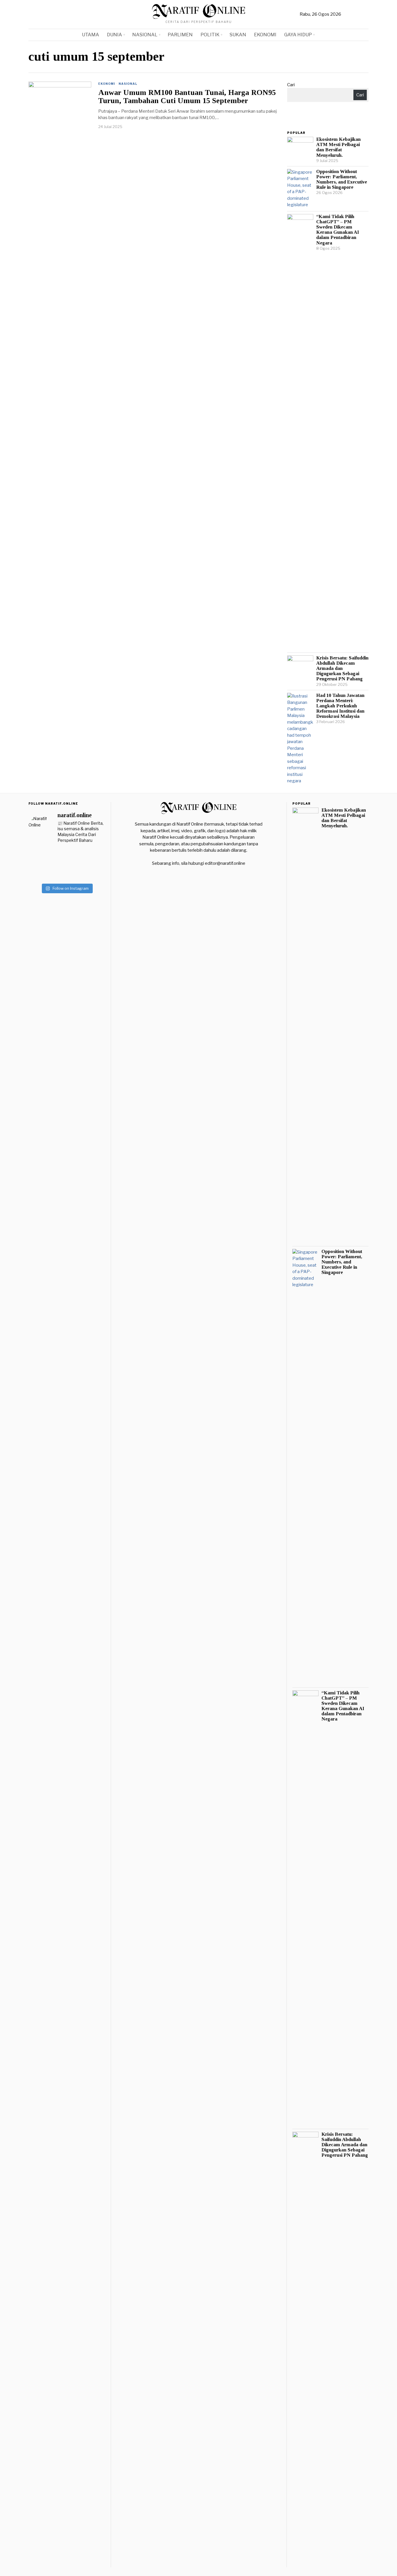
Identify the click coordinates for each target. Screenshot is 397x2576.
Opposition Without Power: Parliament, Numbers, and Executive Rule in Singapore (342, 179)
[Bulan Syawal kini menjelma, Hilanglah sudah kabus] (41, 871)
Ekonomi (107, 84)
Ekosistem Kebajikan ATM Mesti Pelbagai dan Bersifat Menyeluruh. (338, 147)
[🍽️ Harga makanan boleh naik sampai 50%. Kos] (41, 857)
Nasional (128, 84)
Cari (291, 85)
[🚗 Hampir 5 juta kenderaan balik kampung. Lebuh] (92, 871)
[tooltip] (347, 15)
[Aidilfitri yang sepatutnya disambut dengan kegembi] (67, 871)
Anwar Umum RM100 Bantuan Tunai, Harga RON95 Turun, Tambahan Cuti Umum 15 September (187, 97)
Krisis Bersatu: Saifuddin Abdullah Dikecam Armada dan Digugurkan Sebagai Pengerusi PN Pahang (342, 669)
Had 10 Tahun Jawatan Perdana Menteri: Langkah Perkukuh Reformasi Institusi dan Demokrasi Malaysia (340, 706)
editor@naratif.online (225, 863)
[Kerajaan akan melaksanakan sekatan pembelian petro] (67, 857)
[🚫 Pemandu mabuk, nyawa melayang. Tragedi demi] (92, 857)
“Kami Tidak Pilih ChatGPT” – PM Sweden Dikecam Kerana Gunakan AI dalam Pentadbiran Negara (338, 230)
